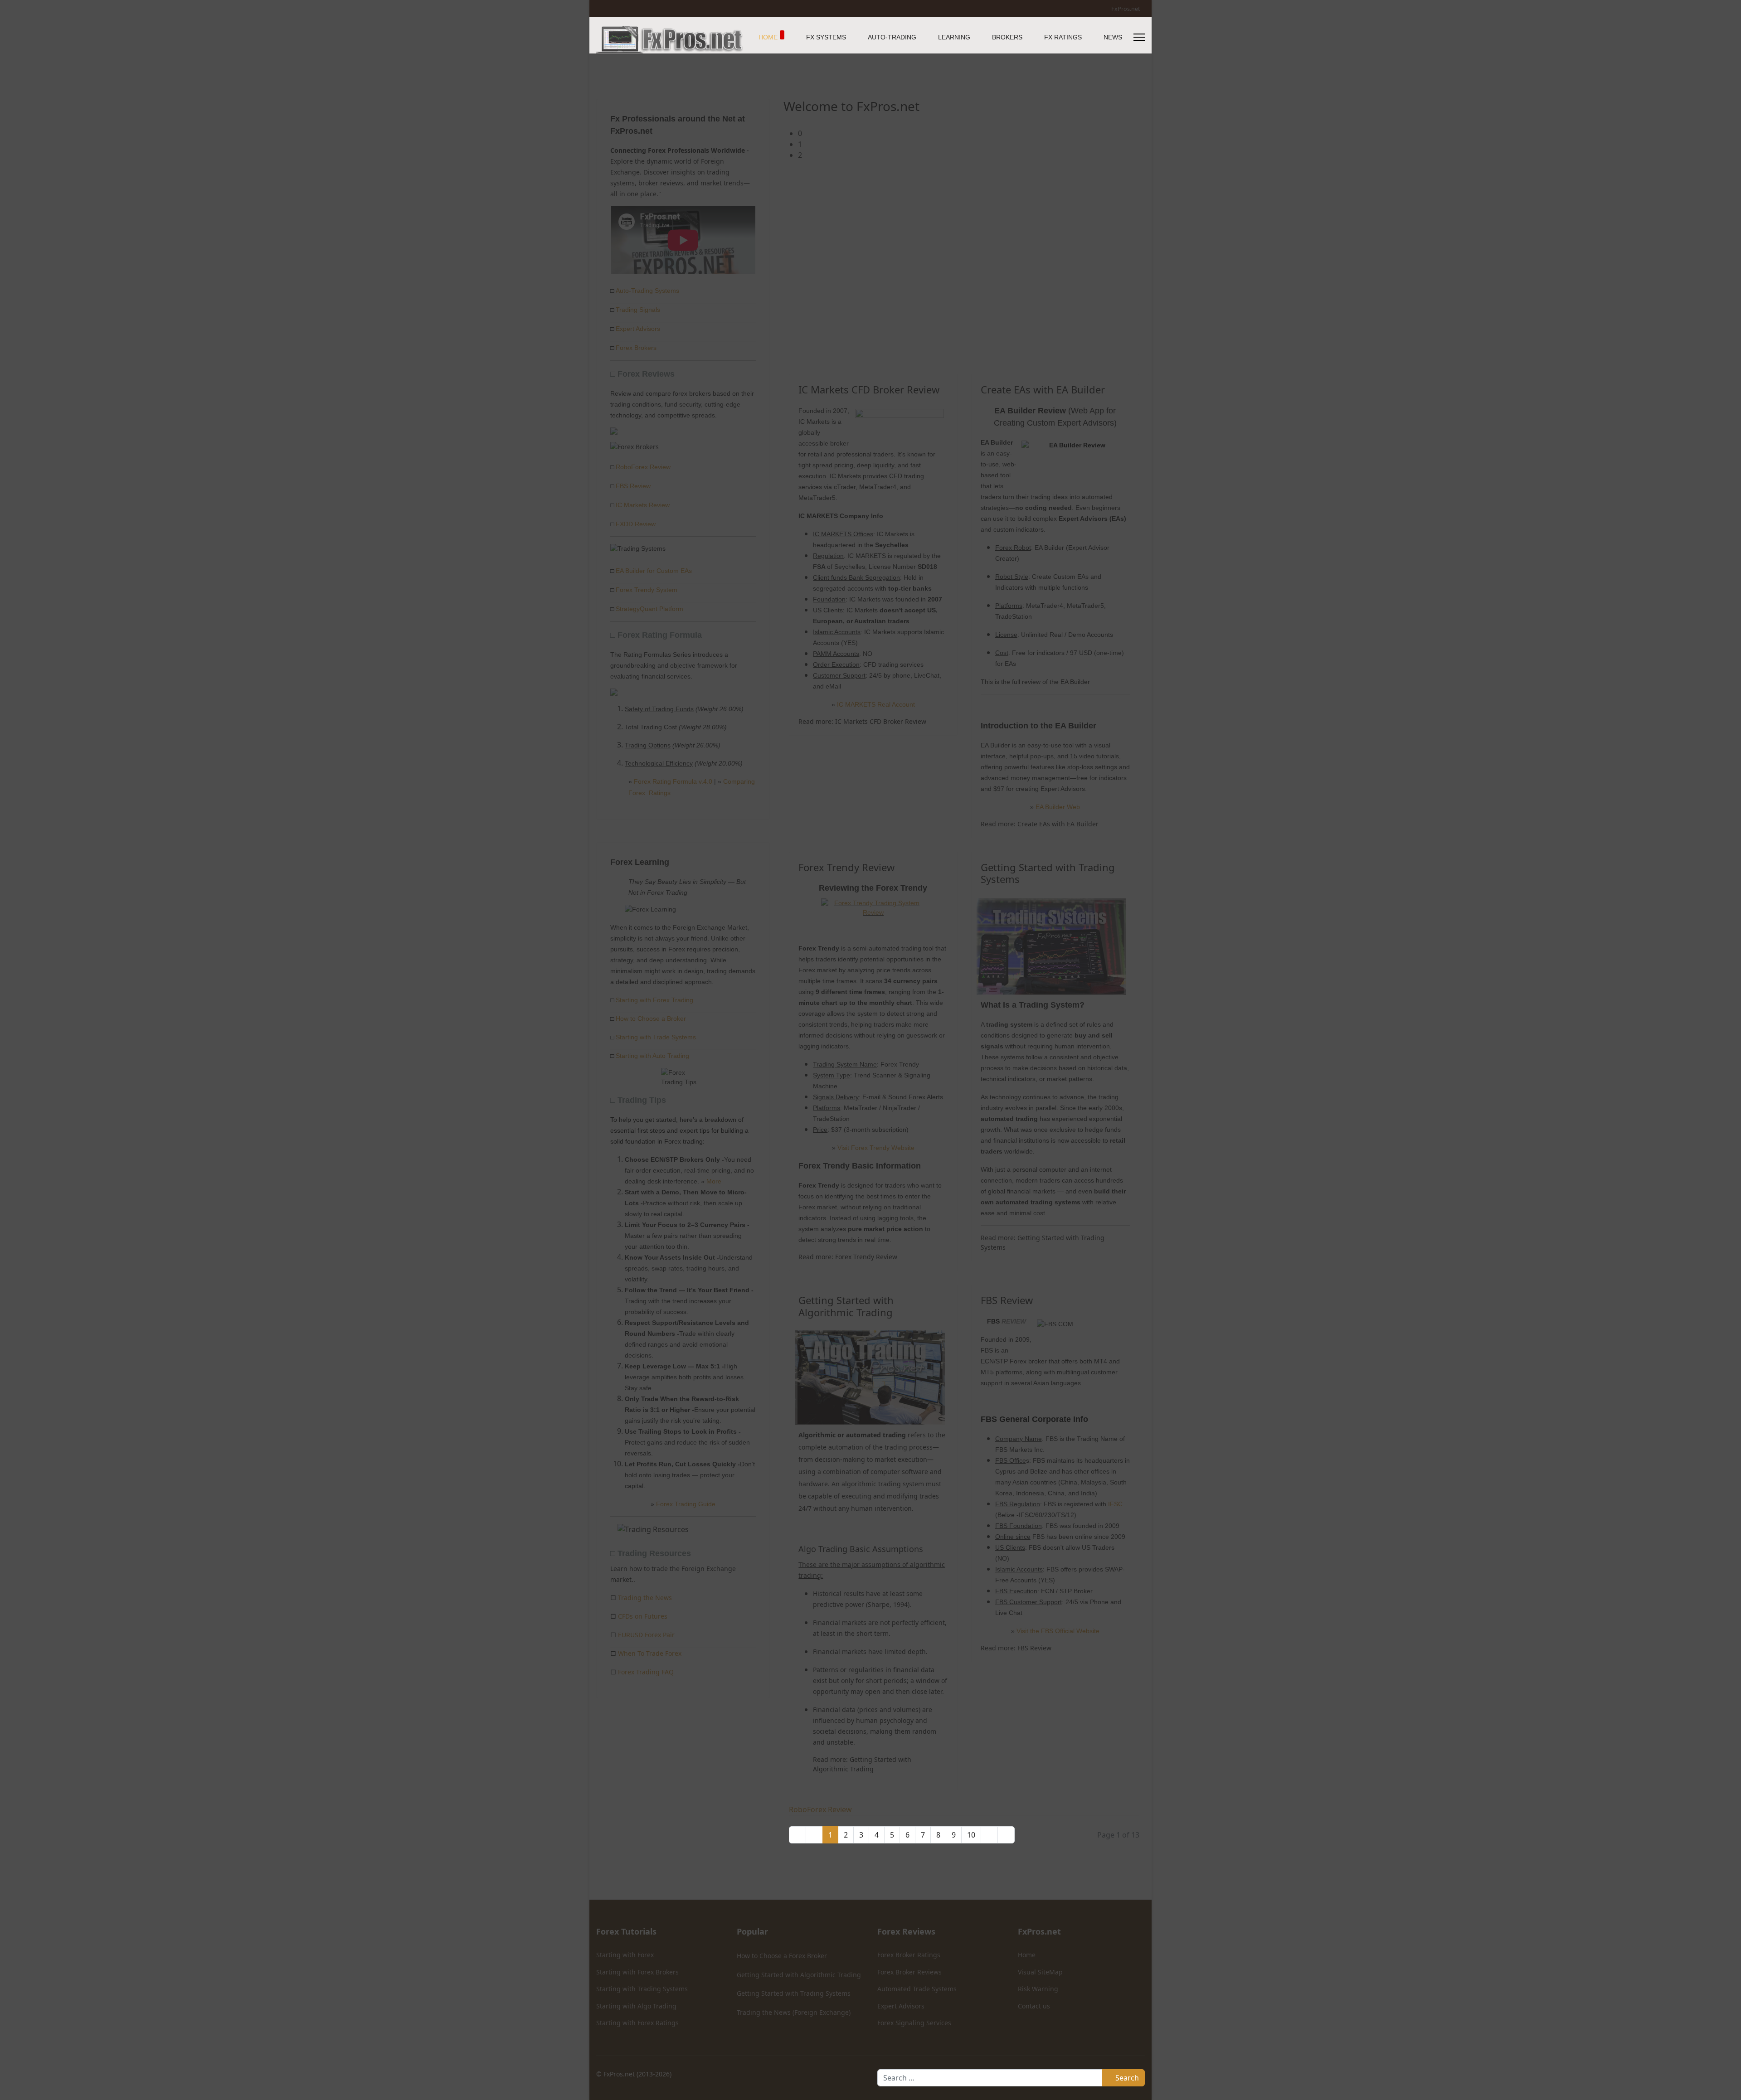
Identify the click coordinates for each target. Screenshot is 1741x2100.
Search (1126, 2078)
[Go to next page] (989, 1835)
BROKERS (1007, 37)
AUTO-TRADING (892, 37)
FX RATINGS (1063, 37)
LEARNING (954, 37)
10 (971, 1835)
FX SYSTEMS (826, 37)
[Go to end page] (1006, 1835)
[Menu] (1139, 37)
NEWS (1113, 37)
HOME (768, 37)
